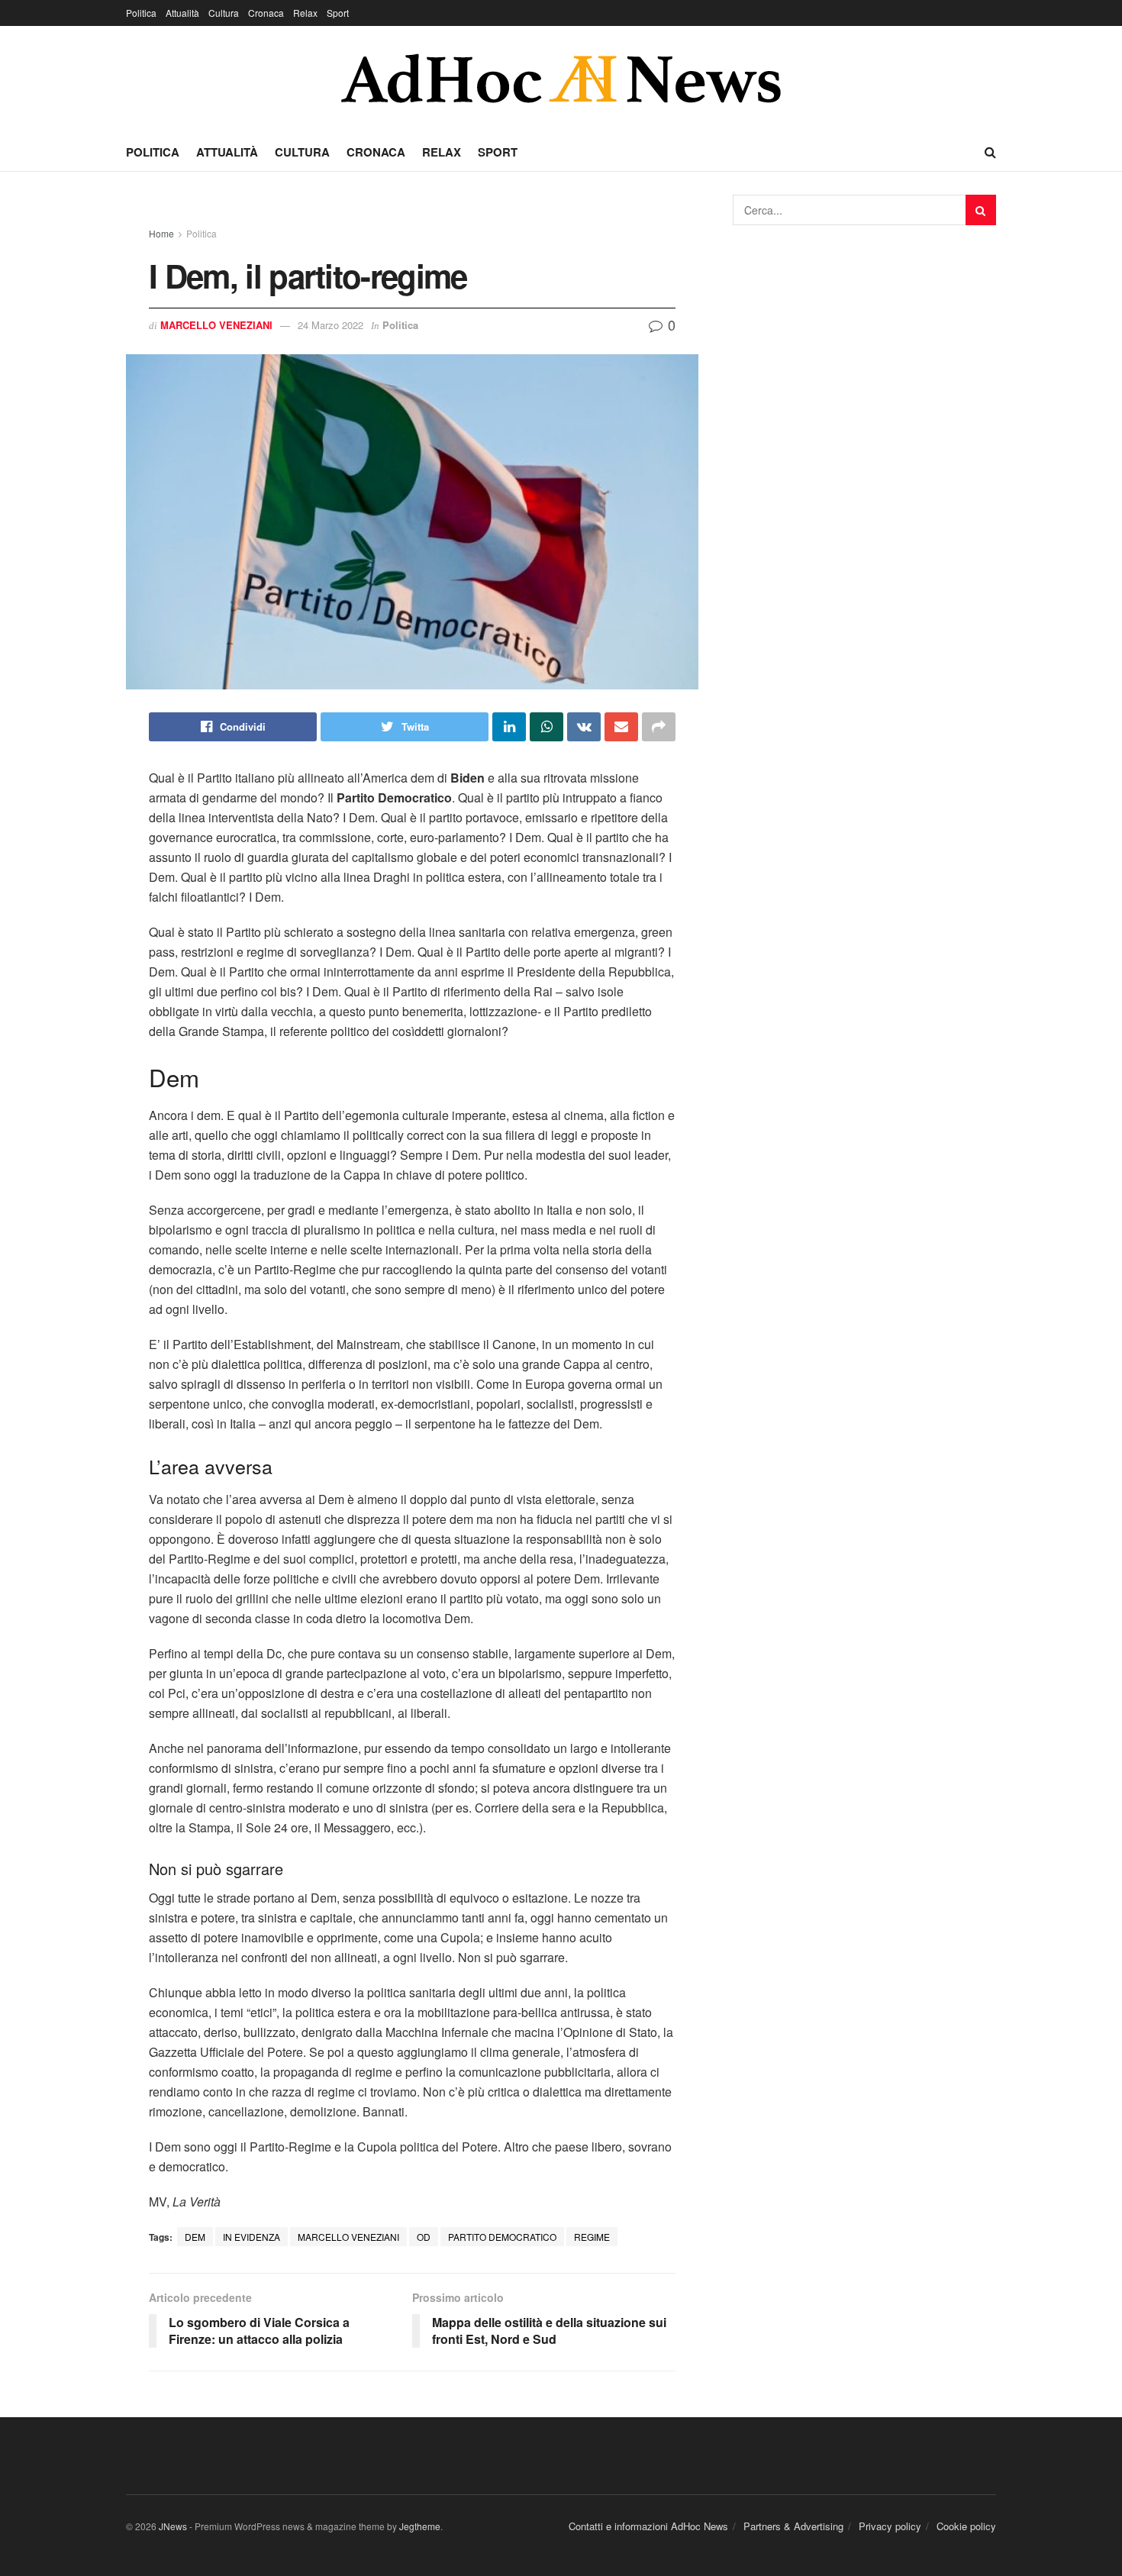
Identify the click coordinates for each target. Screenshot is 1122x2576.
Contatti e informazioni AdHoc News (648, 2526)
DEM (195, 2237)
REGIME (592, 2237)
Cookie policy (966, 2526)
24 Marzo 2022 (330, 325)
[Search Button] (981, 210)
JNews (173, 2526)
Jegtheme (420, 2526)
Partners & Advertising (793, 2526)
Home (161, 233)
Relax (305, 13)
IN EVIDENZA (251, 2237)
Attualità (182, 13)
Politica (141, 13)
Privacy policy (890, 2526)
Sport (338, 13)
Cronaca (266, 13)
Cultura (224, 13)
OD (424, 2237)
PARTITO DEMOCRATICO (502, 2237)
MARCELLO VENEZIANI (348, 2237)
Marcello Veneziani (216, 325)
